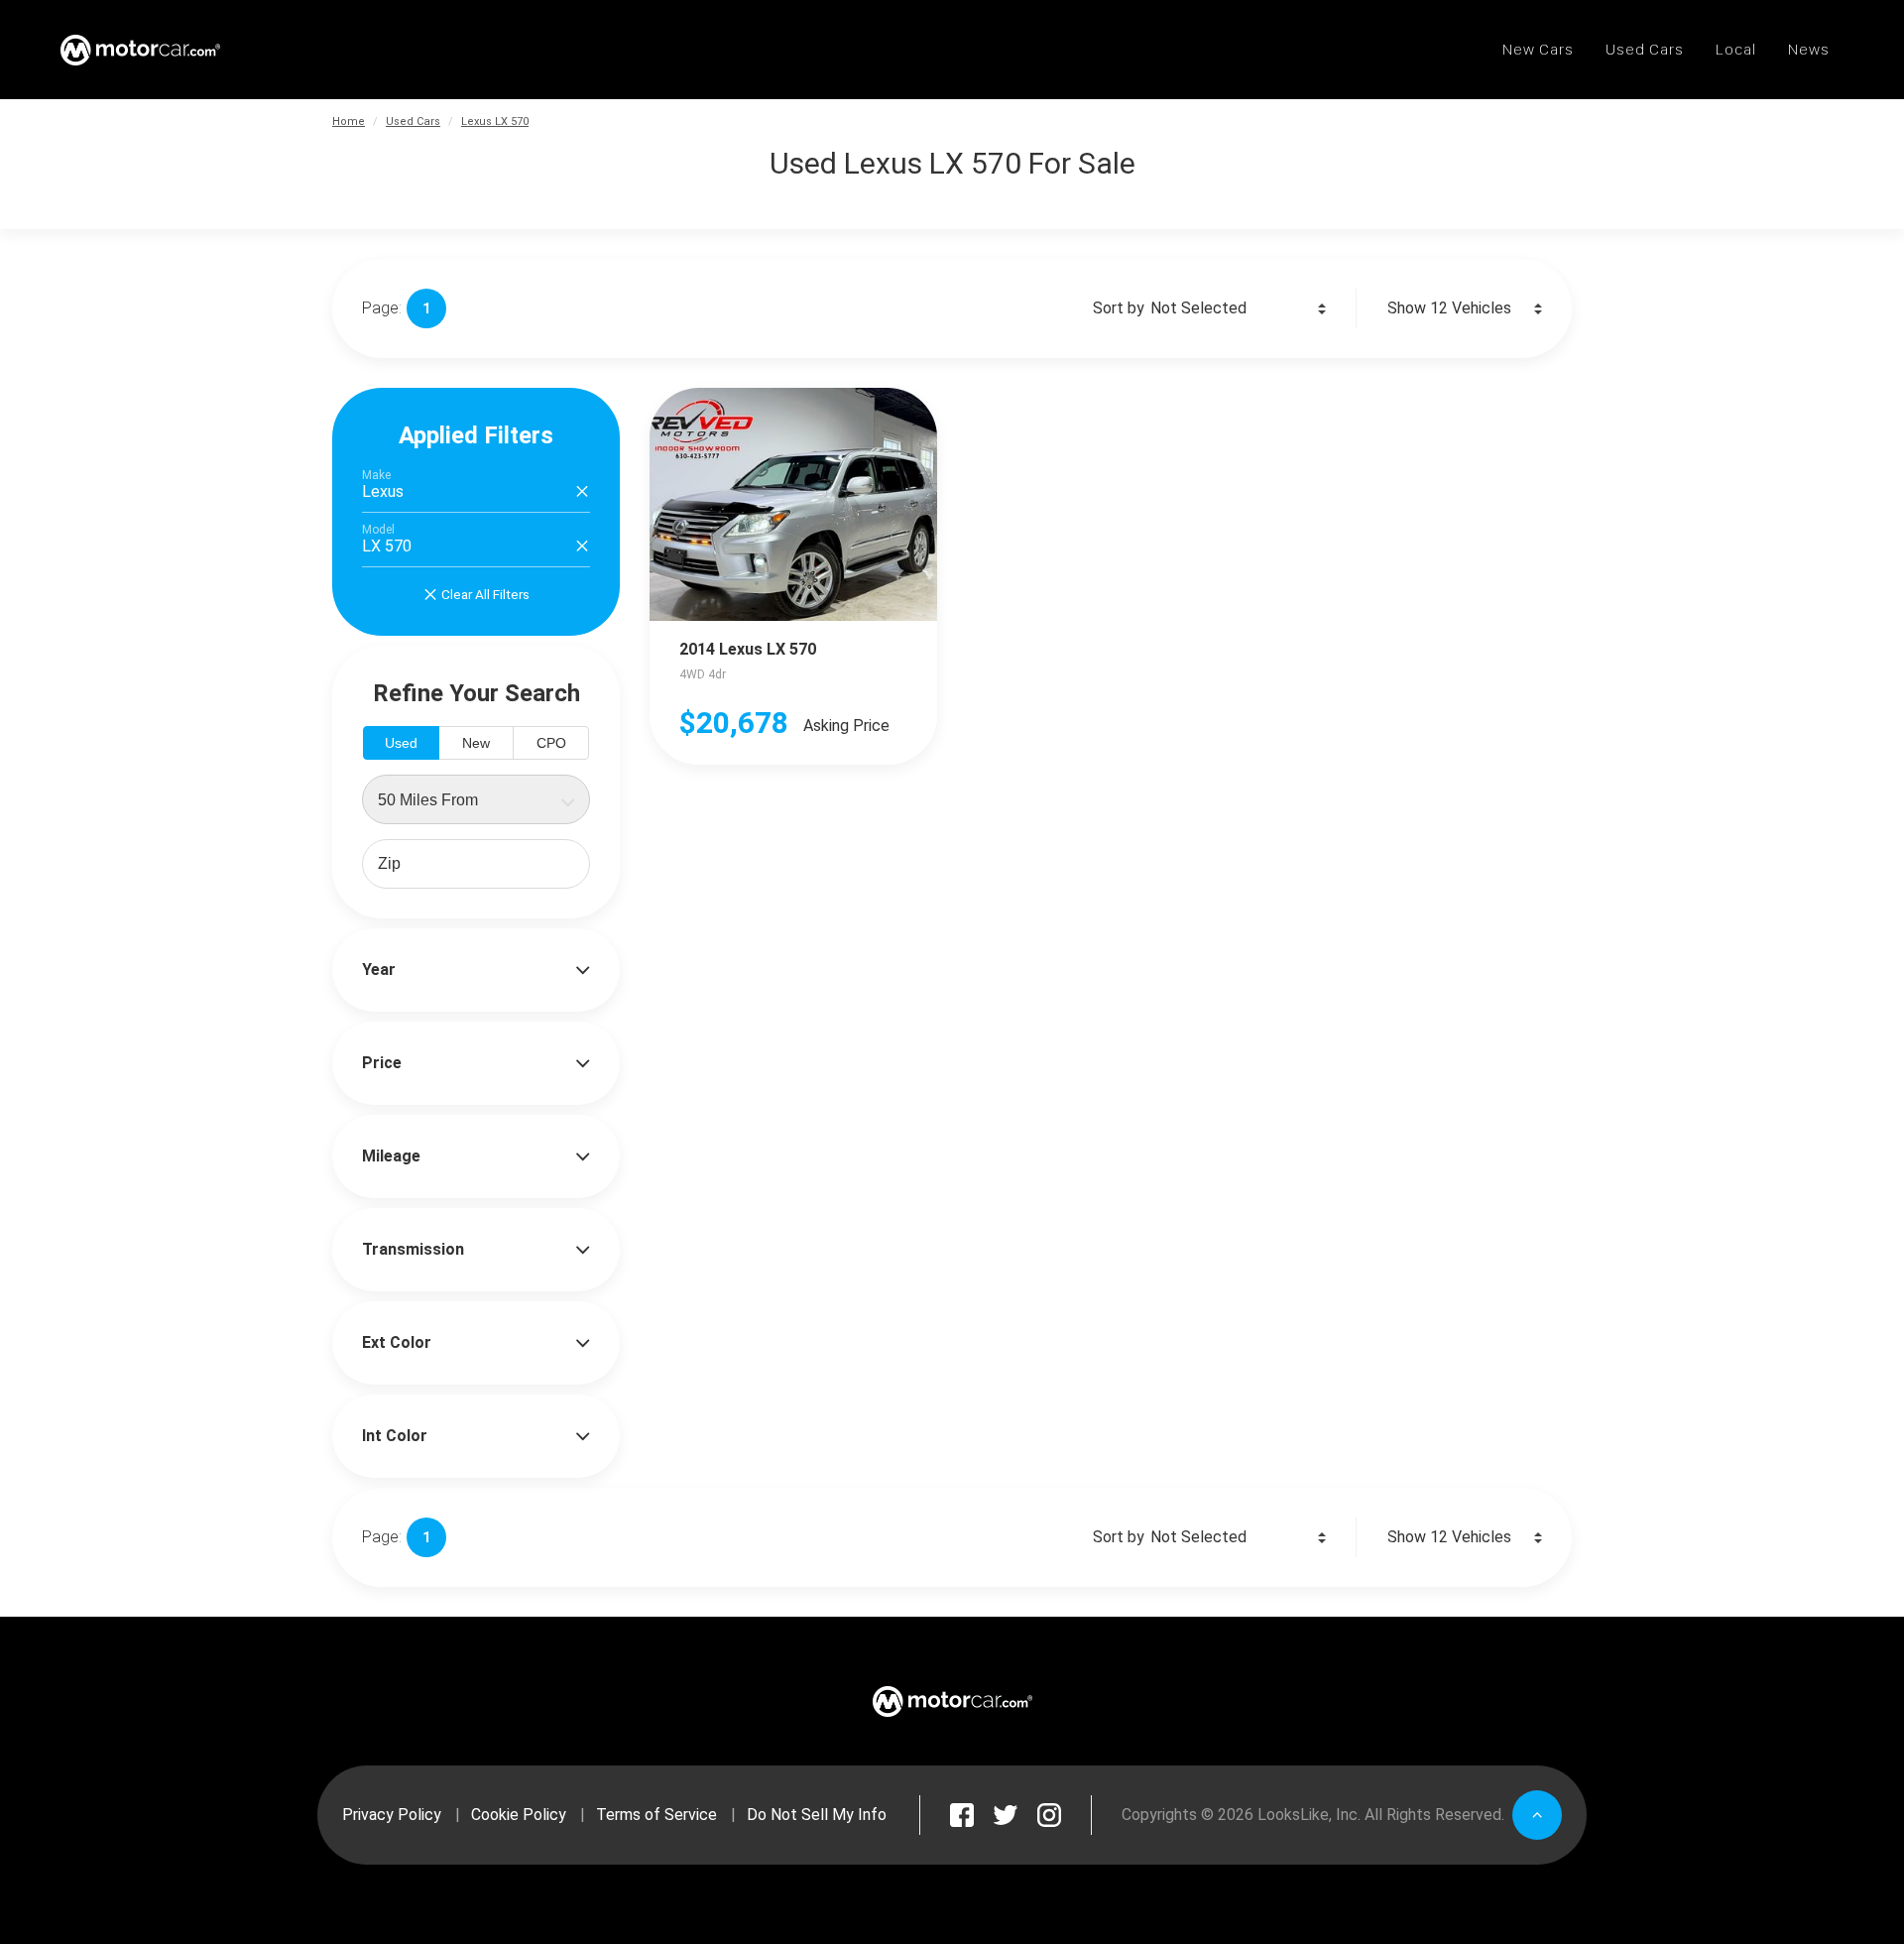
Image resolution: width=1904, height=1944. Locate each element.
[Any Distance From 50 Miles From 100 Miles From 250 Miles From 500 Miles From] (476, 799)
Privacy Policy (392, 1815)
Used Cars (413, 121)
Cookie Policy (519, 1815)
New (476, 743)
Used (401, 743)
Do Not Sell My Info (817, 1815)
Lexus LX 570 (495, 121)
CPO (551, 743)
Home (349, 121)
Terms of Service (656, 1815)
